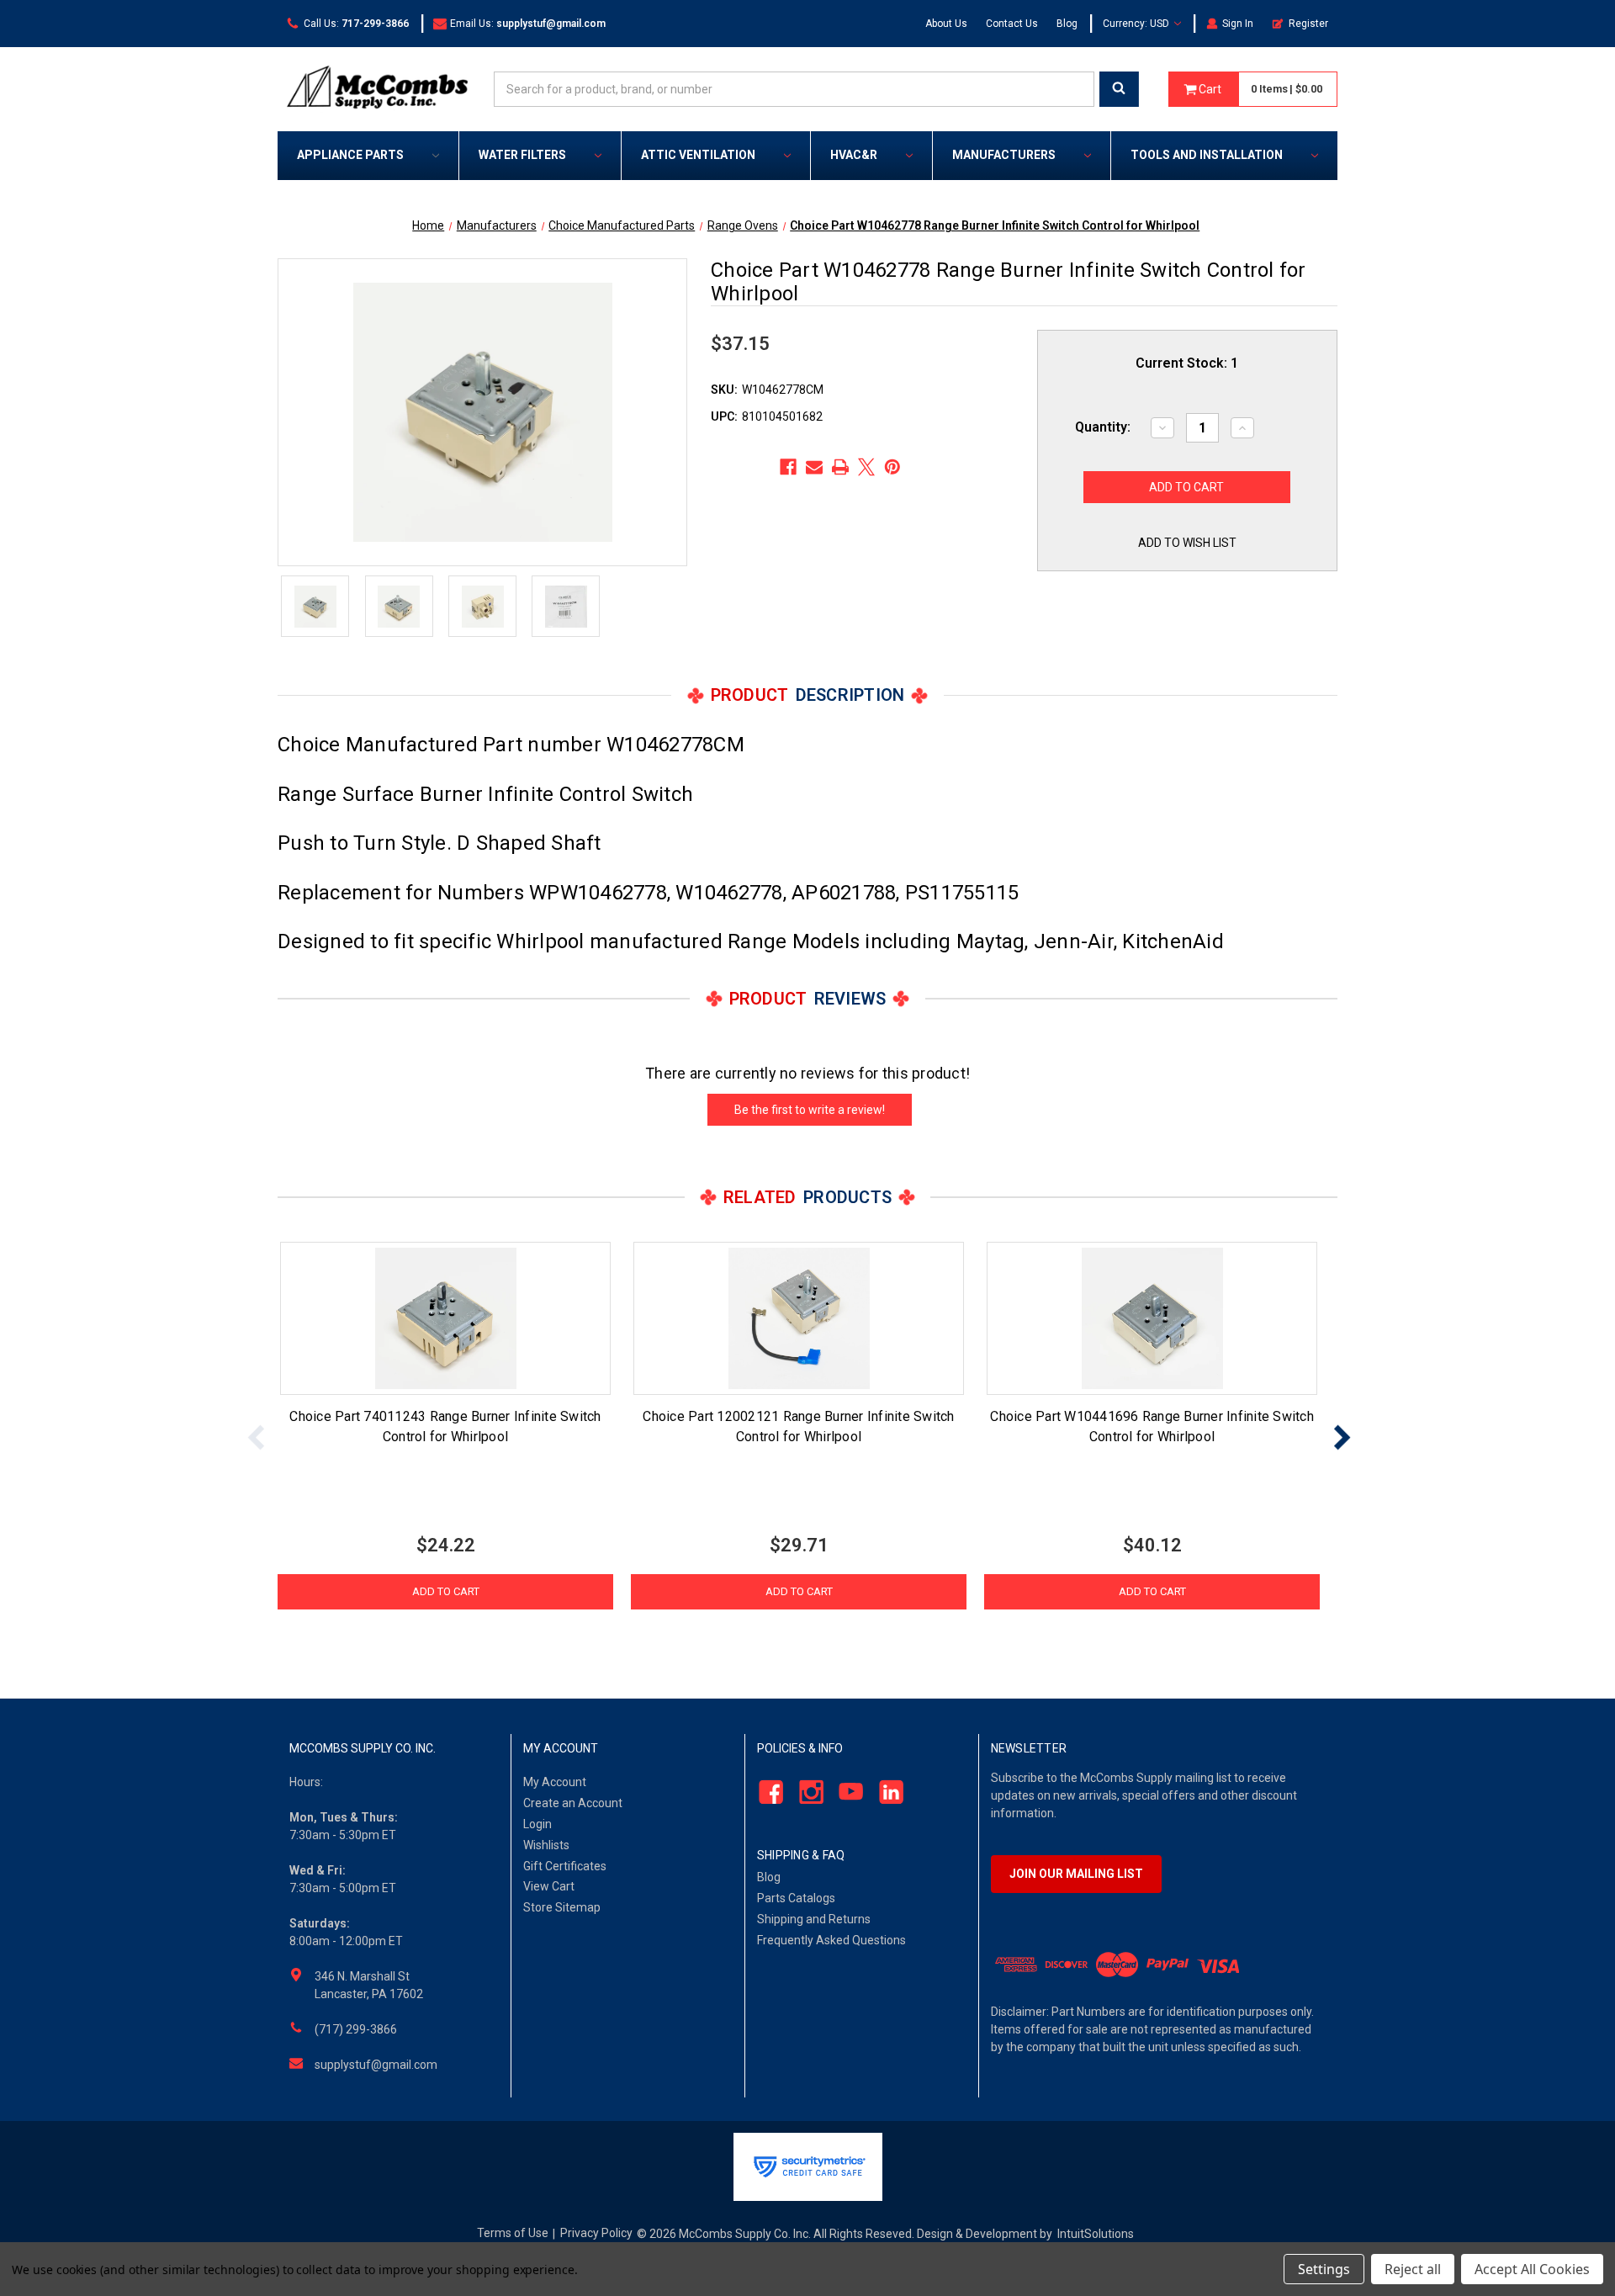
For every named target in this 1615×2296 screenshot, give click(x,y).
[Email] (814, 467)
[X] (866, 467)
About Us (946, 24)
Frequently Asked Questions (831, 1940)
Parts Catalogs (796, 1898)
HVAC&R (854, 155)
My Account (555, 1782)
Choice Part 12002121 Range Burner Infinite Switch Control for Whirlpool (798, 1426)
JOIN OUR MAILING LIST (1076, 1874)
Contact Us (1012, 24)
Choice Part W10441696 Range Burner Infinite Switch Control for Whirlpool (1152, 1426)
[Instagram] (806, 1792)
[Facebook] (788, 467)
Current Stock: (1187, 363)
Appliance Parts (350, 155)
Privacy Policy (596, 2233)
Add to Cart (446, 1591)
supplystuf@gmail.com (376, 2065)
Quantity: (1103, 427)
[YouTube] (847, 1792)
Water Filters (522, 155)
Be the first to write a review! (810, 1110)
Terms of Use (513, 2233)
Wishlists (546, 1845)
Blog (1067, 24)
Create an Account (573, 1803)
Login (537, 1824)
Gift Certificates (565, 1866)
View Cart (549, 1886)
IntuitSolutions (1096, 2234)
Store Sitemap (562, 1907)
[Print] (840, 467)
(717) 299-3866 (356, 2029)
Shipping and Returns (814, 1919)
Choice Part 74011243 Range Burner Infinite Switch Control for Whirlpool (445, 1426)
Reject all (1413, 2269)
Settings (1324, 2269)
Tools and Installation (1207, 155)
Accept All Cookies (1532, 2269)
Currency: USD (1137, 24)
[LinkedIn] (887, 1792)
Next (1342, 1437)
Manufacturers (1004, 155)
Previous (257, 1437)
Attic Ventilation (698, 155)
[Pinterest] (892, 467)
